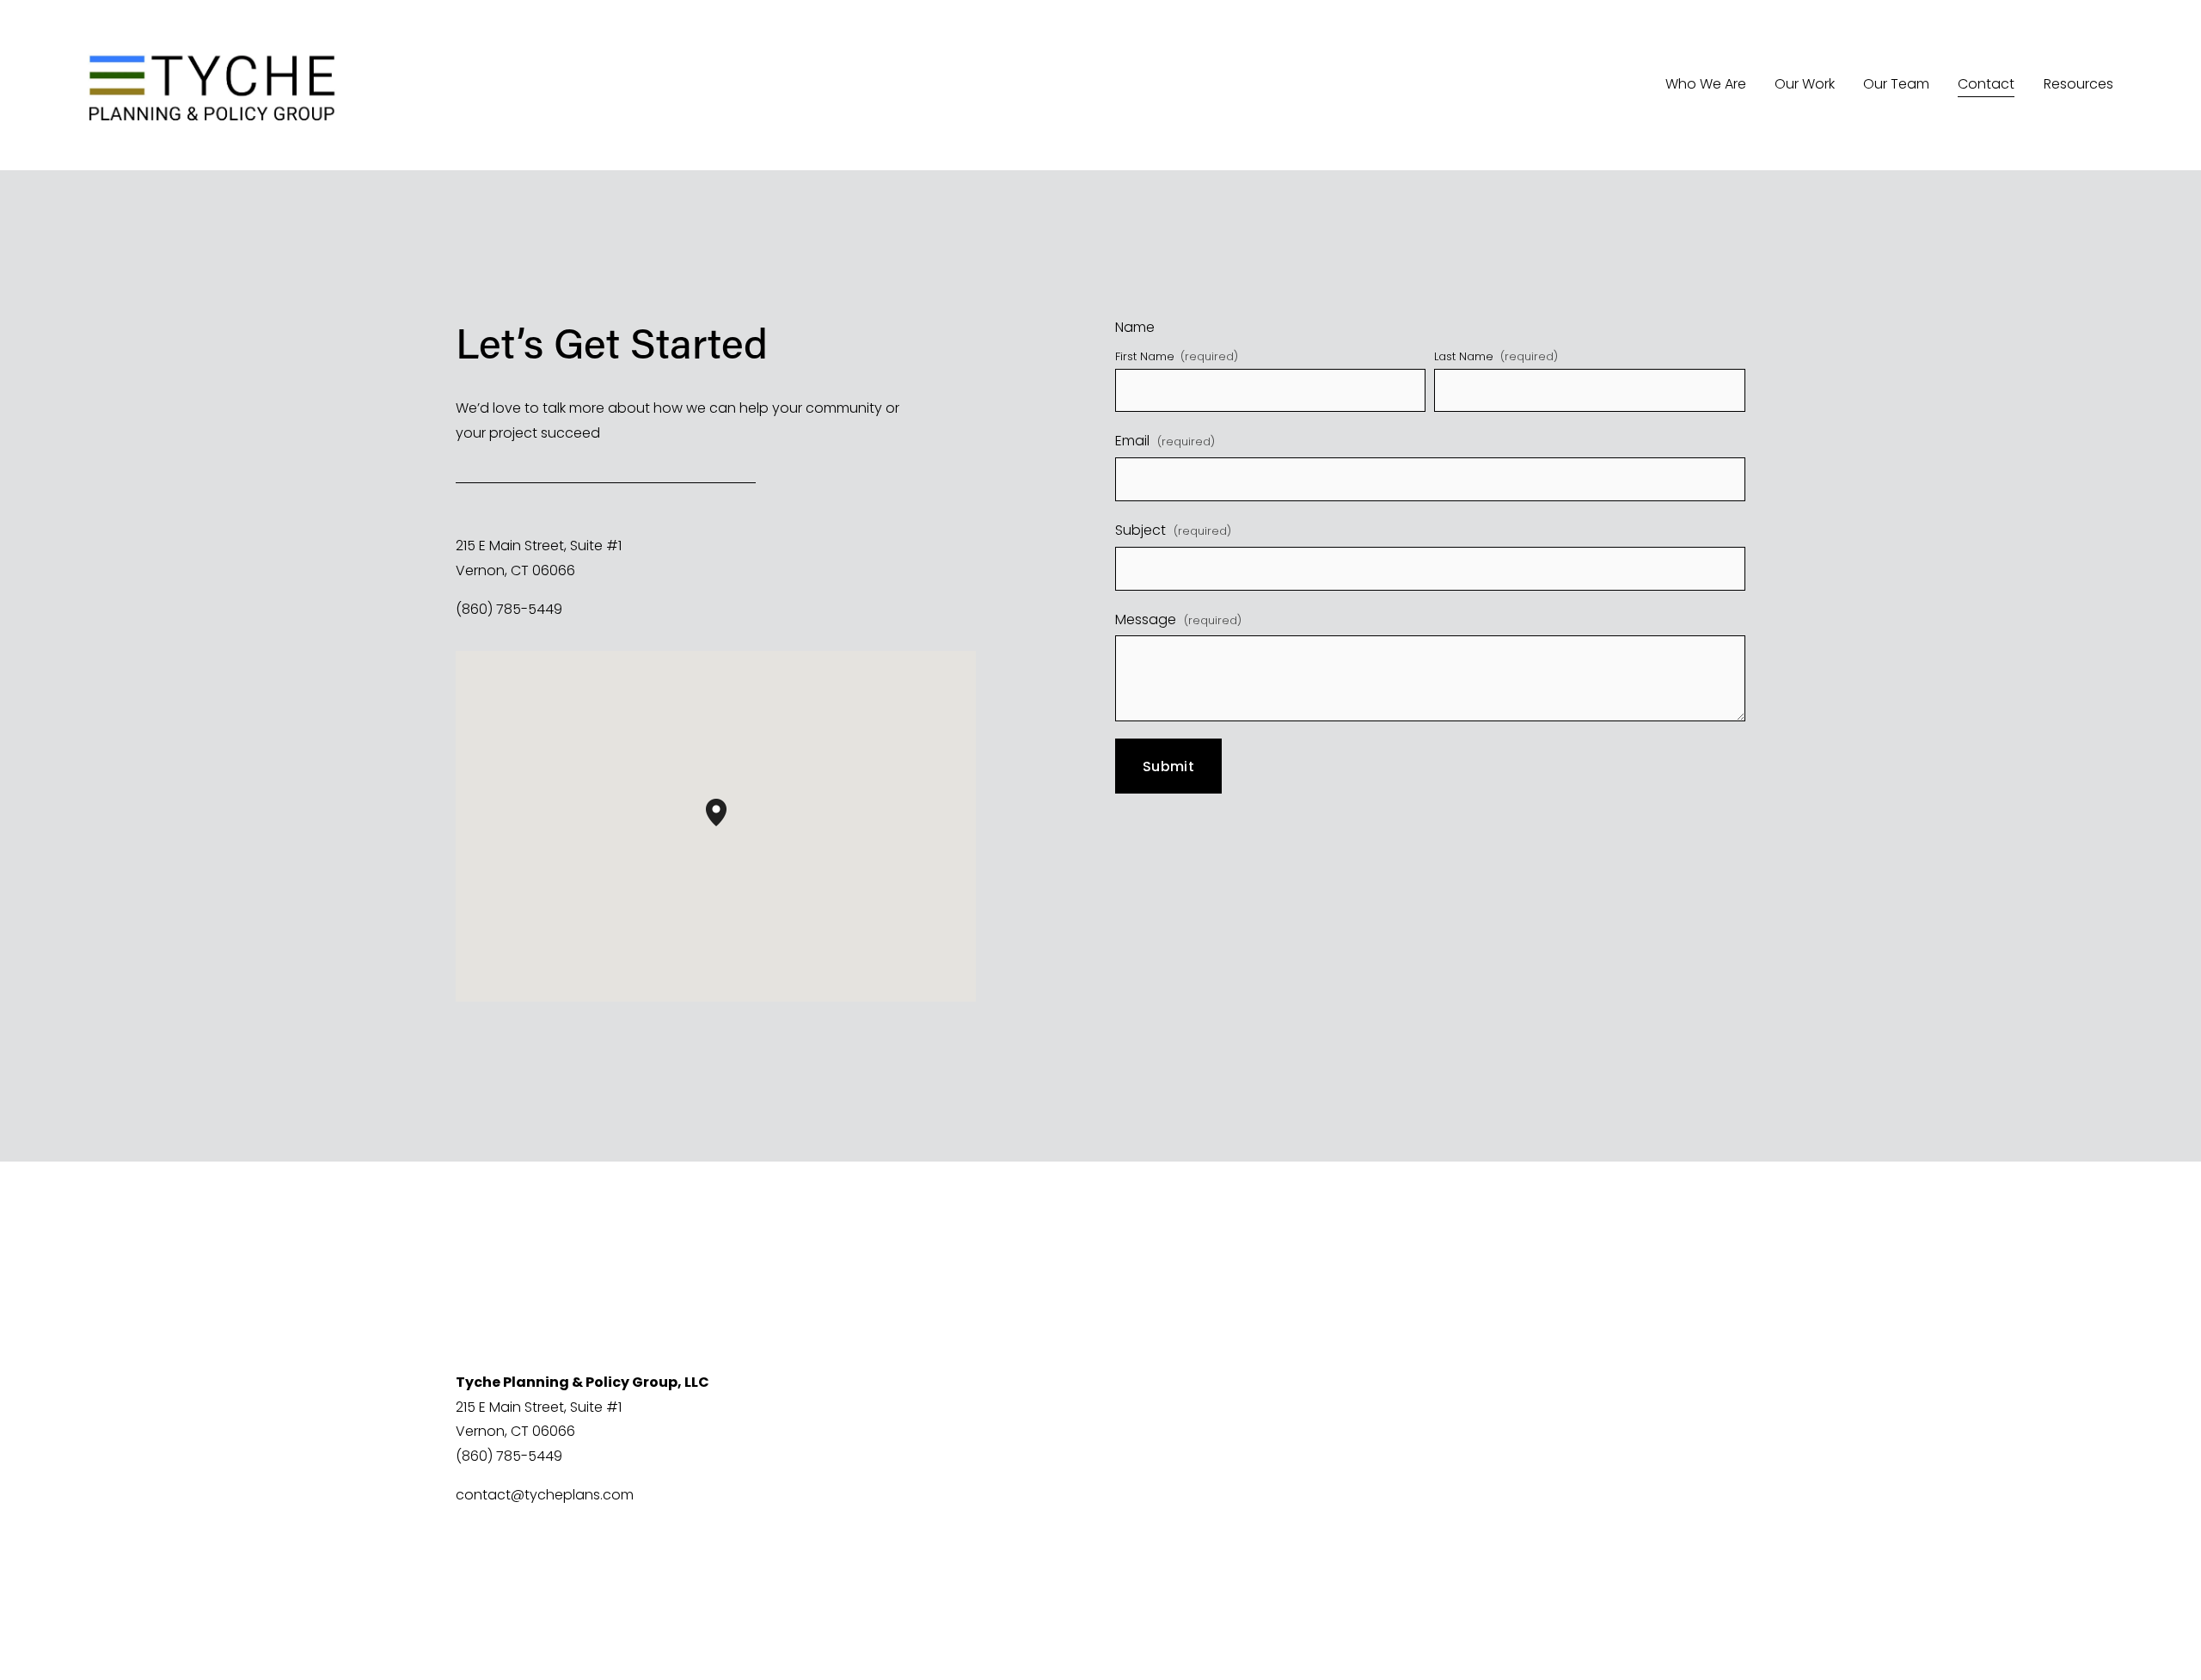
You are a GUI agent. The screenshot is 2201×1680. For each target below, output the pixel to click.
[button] (727, 826)
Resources (2078, 84)
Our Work (1805, 84)
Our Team (1896, 84)
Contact (1986, 84)
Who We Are (1706, 84)
